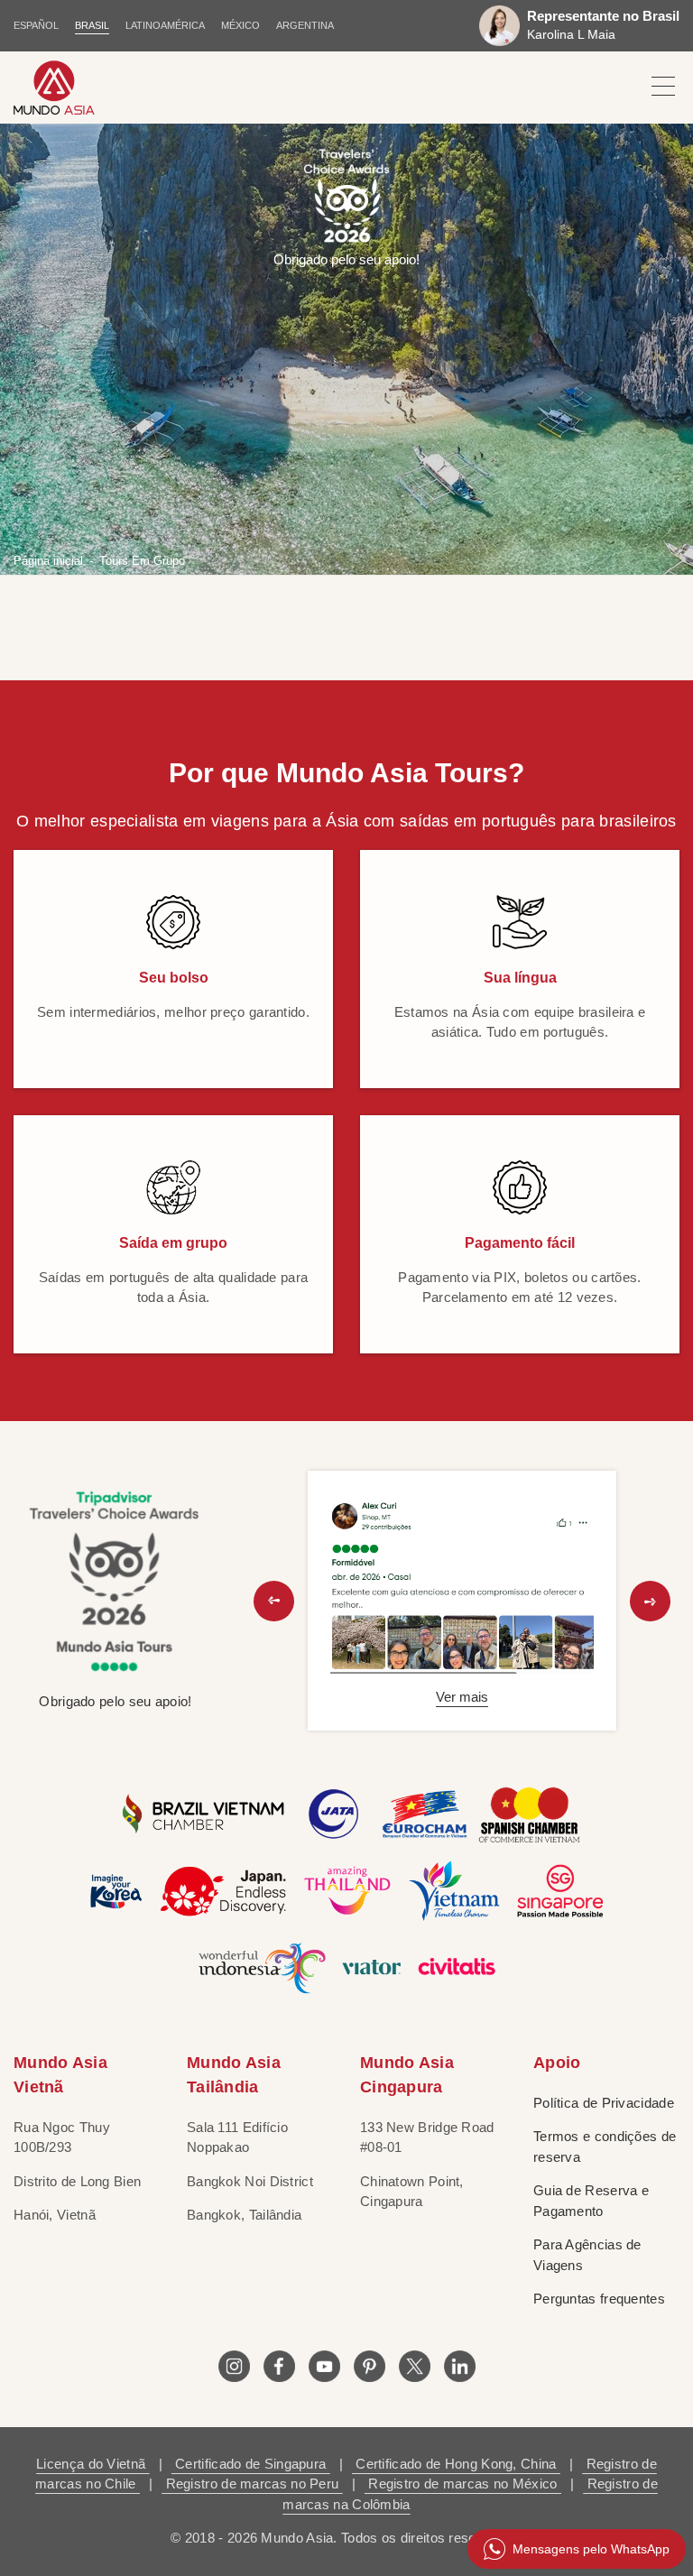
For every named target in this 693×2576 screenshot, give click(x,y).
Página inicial (48, 560)
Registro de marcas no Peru (252, 2484)
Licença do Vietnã (92, 2464)
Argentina (305, 25)
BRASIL (92, 25)
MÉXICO (240, 25)
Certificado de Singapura (251, 2464)
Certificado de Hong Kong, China (456, 2464)
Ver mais (462, 1697)
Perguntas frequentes (599, 2299)
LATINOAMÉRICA (165, 25)
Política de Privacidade (604, 2103)
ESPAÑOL (36, 25)
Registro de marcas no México (463, 2484)
